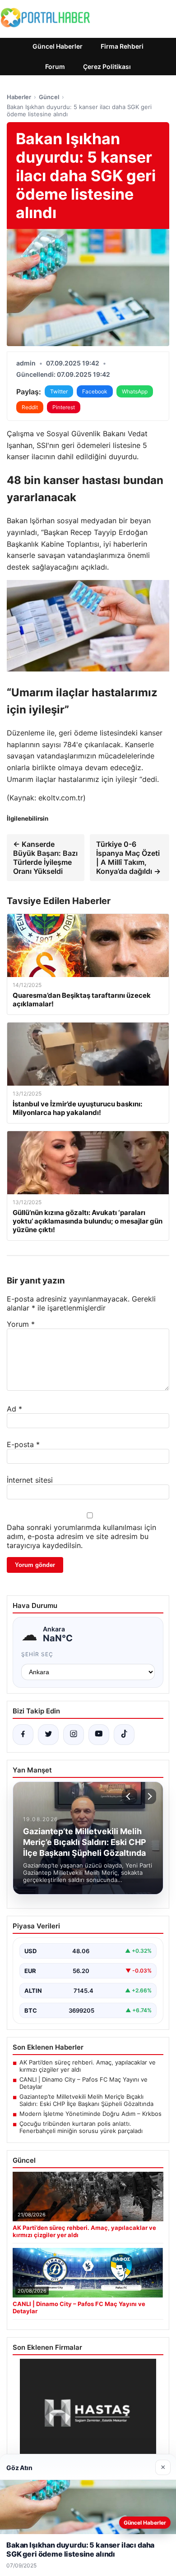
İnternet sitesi (30, 1480)
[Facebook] (23, 1735)
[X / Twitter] (48, 1735)
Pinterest (64, 407)
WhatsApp (135, 391)
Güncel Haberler (58, 46)
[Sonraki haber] (148, 1796)
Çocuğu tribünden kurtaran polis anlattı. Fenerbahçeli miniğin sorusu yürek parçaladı (81, 2127)
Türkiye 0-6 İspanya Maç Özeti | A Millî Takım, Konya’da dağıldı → (128, 858)
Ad (14, 1409)
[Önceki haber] (130, 1796)
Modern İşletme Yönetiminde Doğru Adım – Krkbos (90, 2114)
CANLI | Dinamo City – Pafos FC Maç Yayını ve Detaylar (83, 2083)
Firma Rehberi (122, 46)
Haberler (19, 97)
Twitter (59, 391)
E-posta (23, 1444)
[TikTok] (124, 1735)
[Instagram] (74, 1735)
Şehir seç (37, 1654)
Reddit (30, 407)
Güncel (49, 97)
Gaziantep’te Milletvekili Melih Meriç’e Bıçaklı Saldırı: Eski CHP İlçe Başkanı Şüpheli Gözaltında (86, 2100)
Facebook (95, 391)
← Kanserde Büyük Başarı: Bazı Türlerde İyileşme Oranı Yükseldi (45, 858)
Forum (55, 66)
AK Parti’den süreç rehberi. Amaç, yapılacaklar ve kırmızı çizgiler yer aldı (88, 2066)
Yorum (21, 1324)
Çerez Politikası (107, 66)
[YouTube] (99, 1735)
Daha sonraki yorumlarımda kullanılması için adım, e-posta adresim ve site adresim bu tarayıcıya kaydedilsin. (81, 1536)
